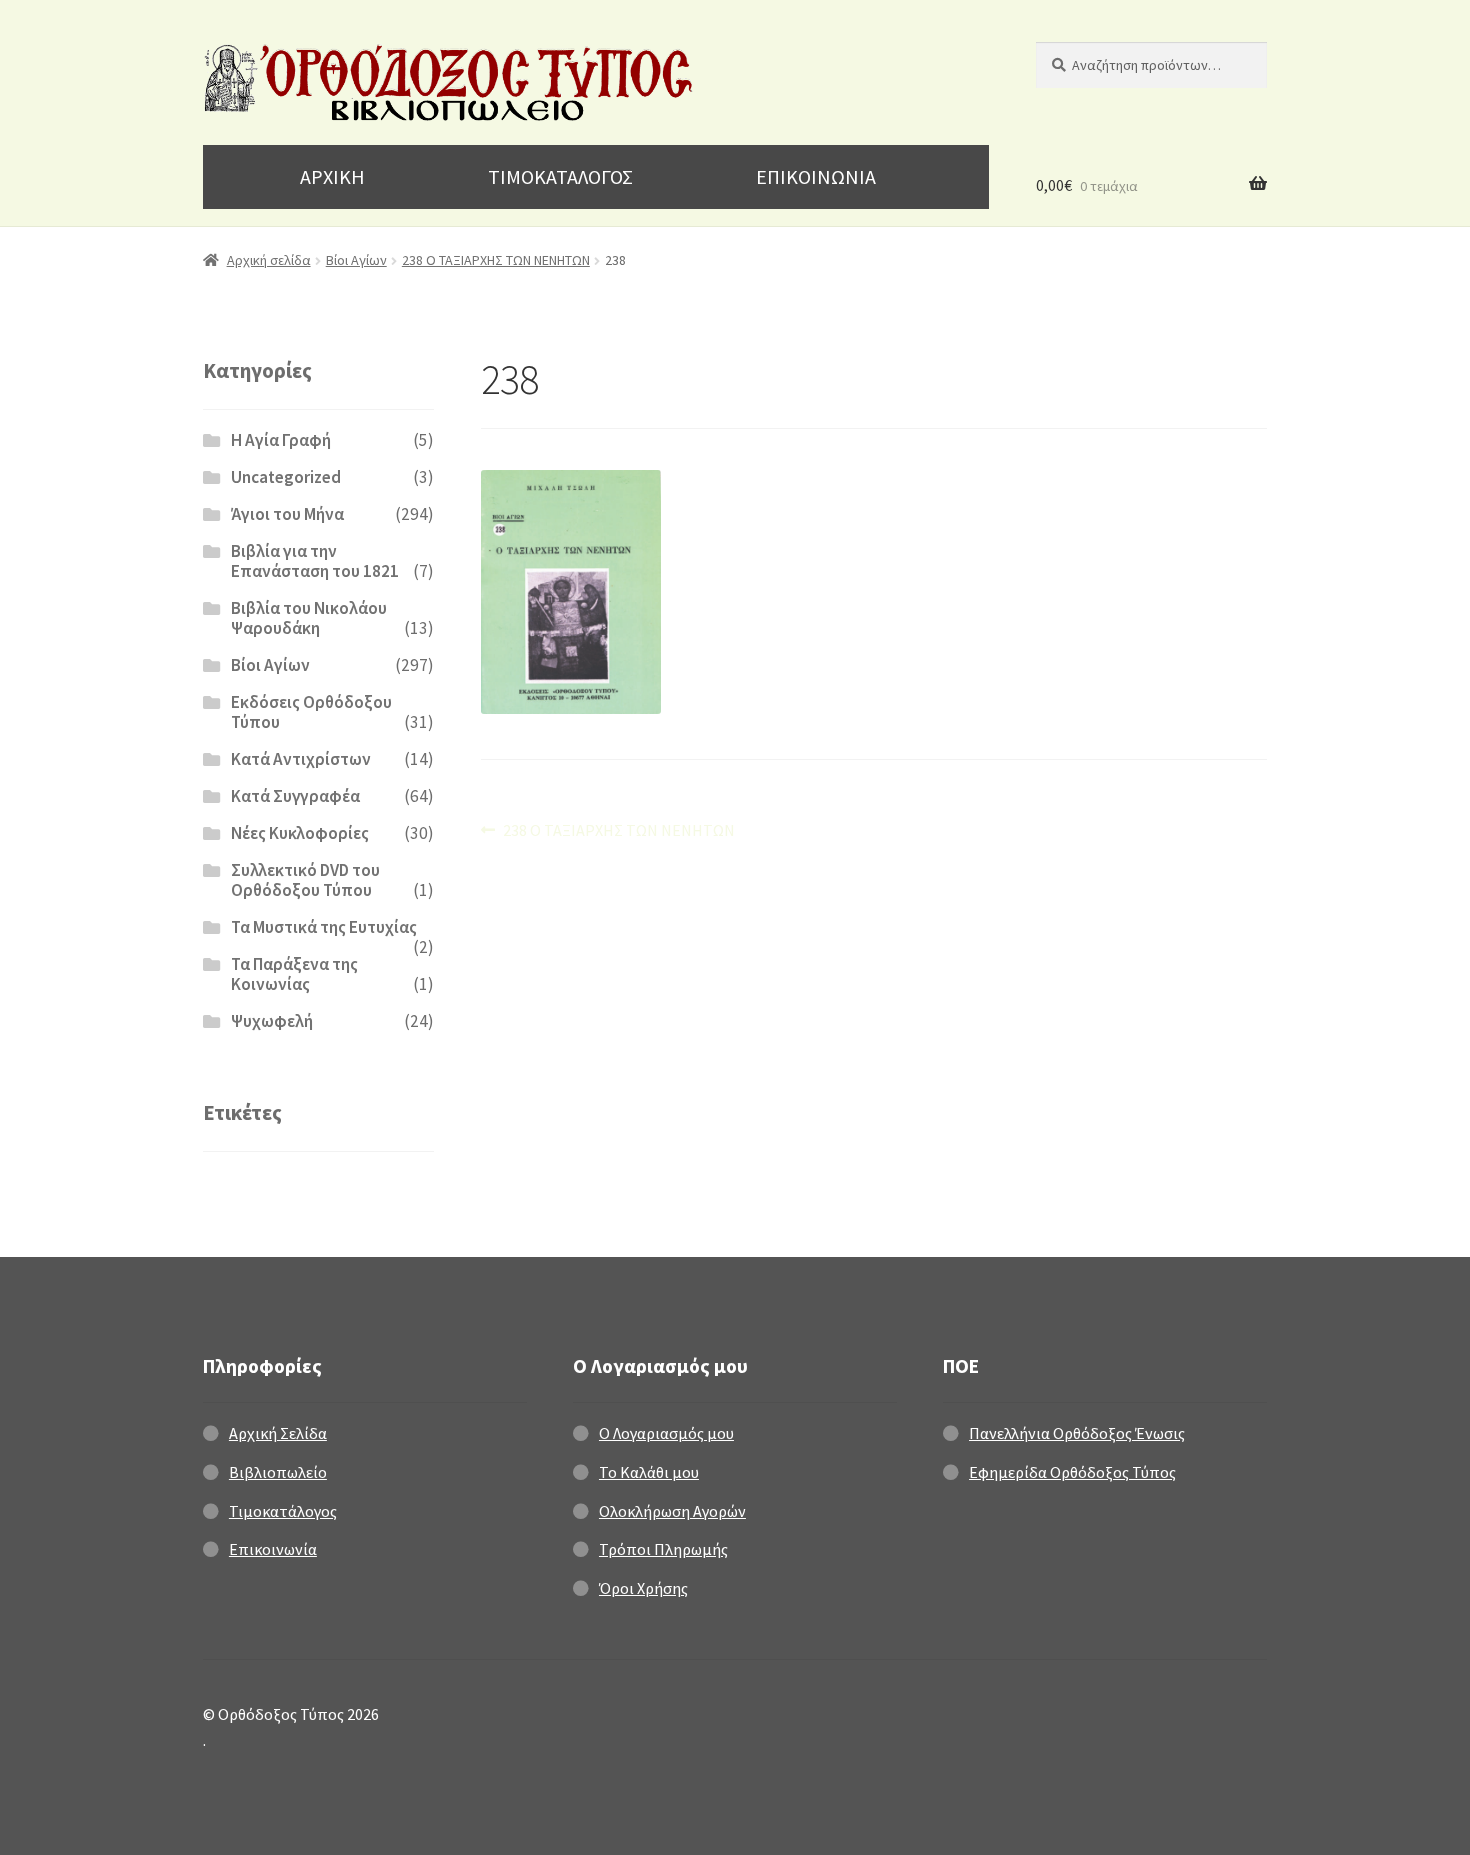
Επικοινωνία (273, 1549)
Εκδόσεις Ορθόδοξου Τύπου (311, 712)
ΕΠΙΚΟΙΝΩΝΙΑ (816, 176)
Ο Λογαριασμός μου (666, 1433)
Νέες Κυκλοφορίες (300, 833)
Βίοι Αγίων (356, 260)
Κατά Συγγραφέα (295, 796)
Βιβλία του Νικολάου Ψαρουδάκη (309, 618)
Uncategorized (286, 477)
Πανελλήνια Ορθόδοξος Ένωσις (1077, 1433)
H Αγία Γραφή (281, 440)
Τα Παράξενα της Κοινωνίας (294, 974)
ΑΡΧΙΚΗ (332, 176)
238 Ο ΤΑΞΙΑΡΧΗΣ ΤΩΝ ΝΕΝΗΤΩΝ (496, 260)
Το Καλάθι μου (649, 1472)
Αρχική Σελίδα (278, 1433)
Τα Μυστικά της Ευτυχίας (324, 927)
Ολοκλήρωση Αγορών (672, 1511)
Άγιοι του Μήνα (287, 514)
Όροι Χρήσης (643, 1588)
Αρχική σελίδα (269, 260)
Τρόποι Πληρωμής (663, 1549)
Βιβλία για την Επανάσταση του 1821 (315, 561)
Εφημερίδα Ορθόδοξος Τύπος (1072, 1472)
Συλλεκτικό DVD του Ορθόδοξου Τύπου (305, 880)
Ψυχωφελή (272, 1021)
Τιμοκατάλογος (283, 1511)
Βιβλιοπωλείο (278, 1472)
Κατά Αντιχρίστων (301, 759)
